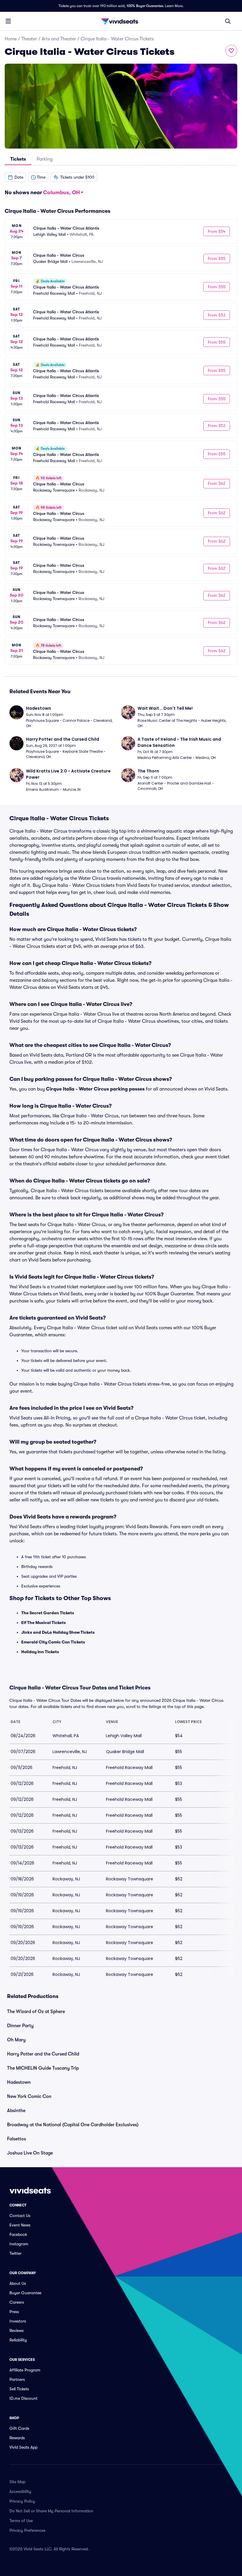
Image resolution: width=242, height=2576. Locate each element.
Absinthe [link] (16, 2111)
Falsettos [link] (17, 2139)
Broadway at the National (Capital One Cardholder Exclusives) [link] (73, 2125)
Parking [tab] (45, 159)
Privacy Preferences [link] (27, 2530)
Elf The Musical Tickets (44, 1623)
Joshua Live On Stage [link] (30, 2153)
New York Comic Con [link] (29, 2096)
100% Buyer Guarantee (145, 6)
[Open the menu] (8, 21)
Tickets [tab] (18, 159)
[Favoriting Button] (231, 51)
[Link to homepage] (121, 21)
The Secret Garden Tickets (48, 1613)
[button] (15, 177)
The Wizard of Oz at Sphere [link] (36, 2012)
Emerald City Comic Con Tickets (53, 1642)
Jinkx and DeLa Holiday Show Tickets (58, 1632)
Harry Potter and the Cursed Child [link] (43, 2054)
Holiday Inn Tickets (40, 1652)
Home (11, 39)
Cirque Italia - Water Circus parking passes (95, 1089)
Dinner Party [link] (20, 2026)
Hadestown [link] (19, 2082)
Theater (29, 39)
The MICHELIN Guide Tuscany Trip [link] (43, 2068)
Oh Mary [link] (16, 2040)
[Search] (228, 21)
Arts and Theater (59, 39)
